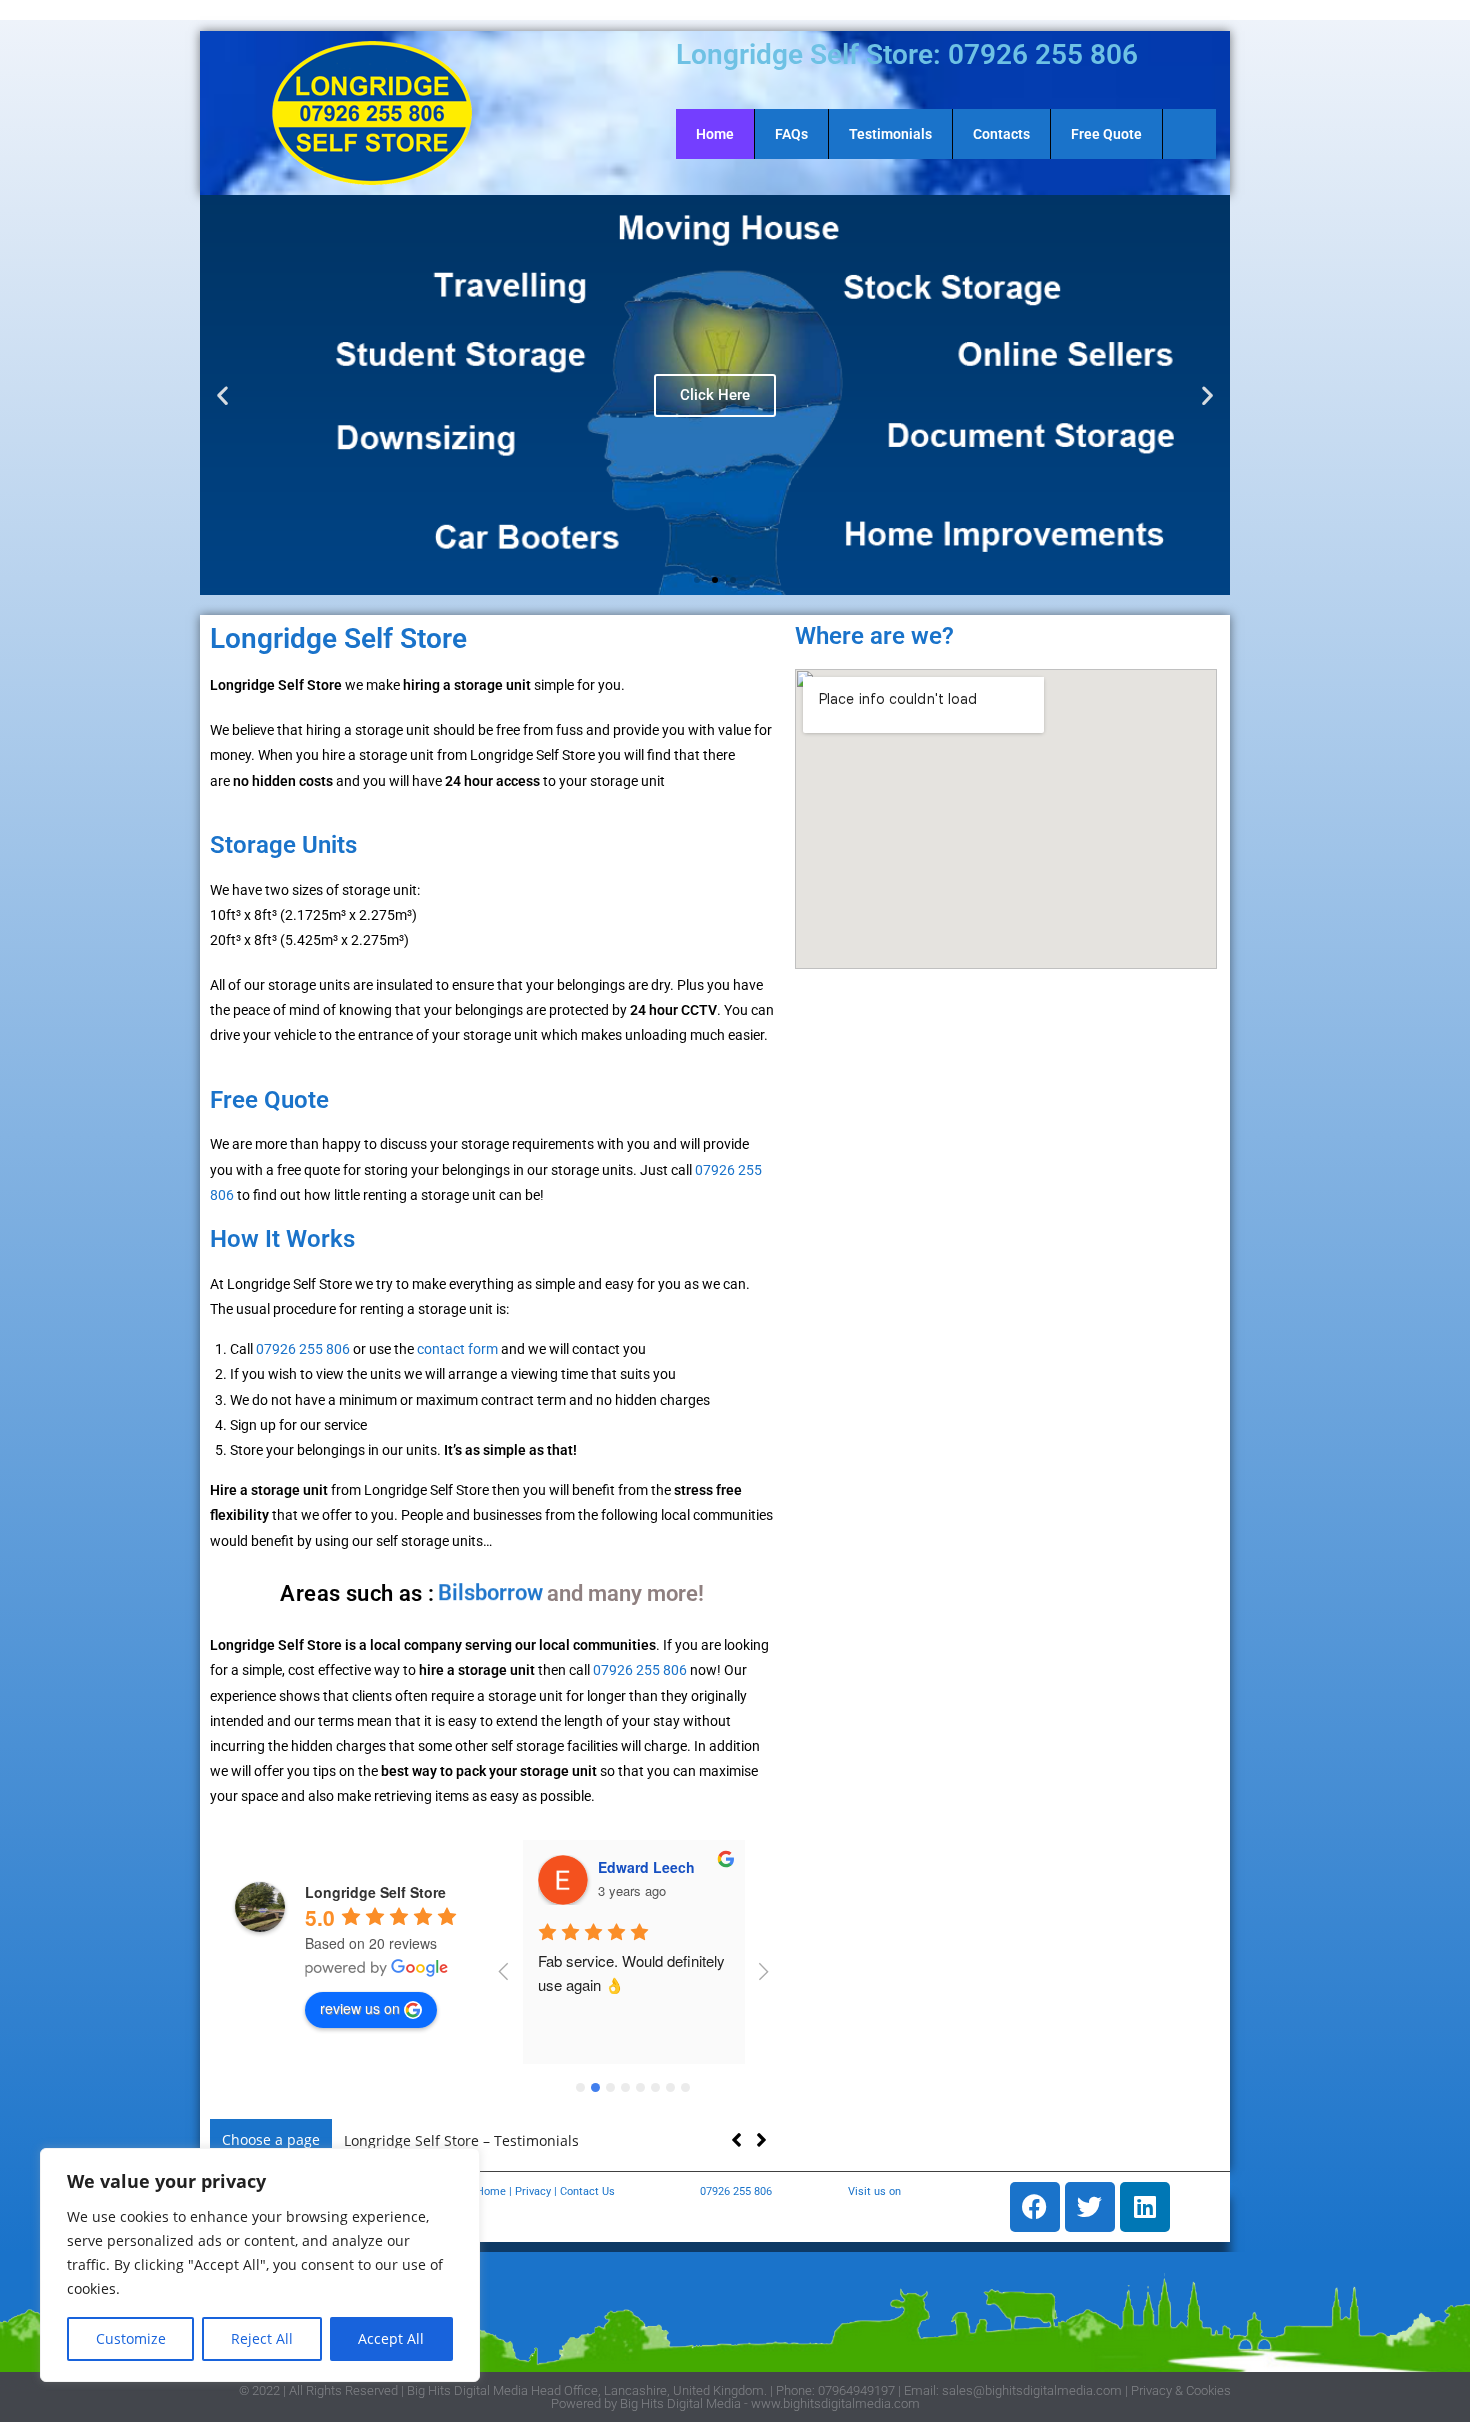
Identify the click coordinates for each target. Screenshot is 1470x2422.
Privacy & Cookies (1181, 2390)
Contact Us (587, 2191)
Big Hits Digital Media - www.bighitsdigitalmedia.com (770, 2403)
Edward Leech (646, 1867)
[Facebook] (1035, 2207)
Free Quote (1106, 134)
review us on (360, 2008)
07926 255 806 (303, 1349)
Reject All (262, 2338)
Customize (131, 2338)
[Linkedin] (1145, 2207)
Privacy (533, 2191)
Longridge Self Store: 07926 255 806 (907, 54)
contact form (457, 1349)
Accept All (391, 2338)
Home (715, 134)
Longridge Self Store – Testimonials (461, 2140)
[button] (222, 395)
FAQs (791, 134)
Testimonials (890, 134)
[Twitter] (1090, 2207)
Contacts (1001, 134)
